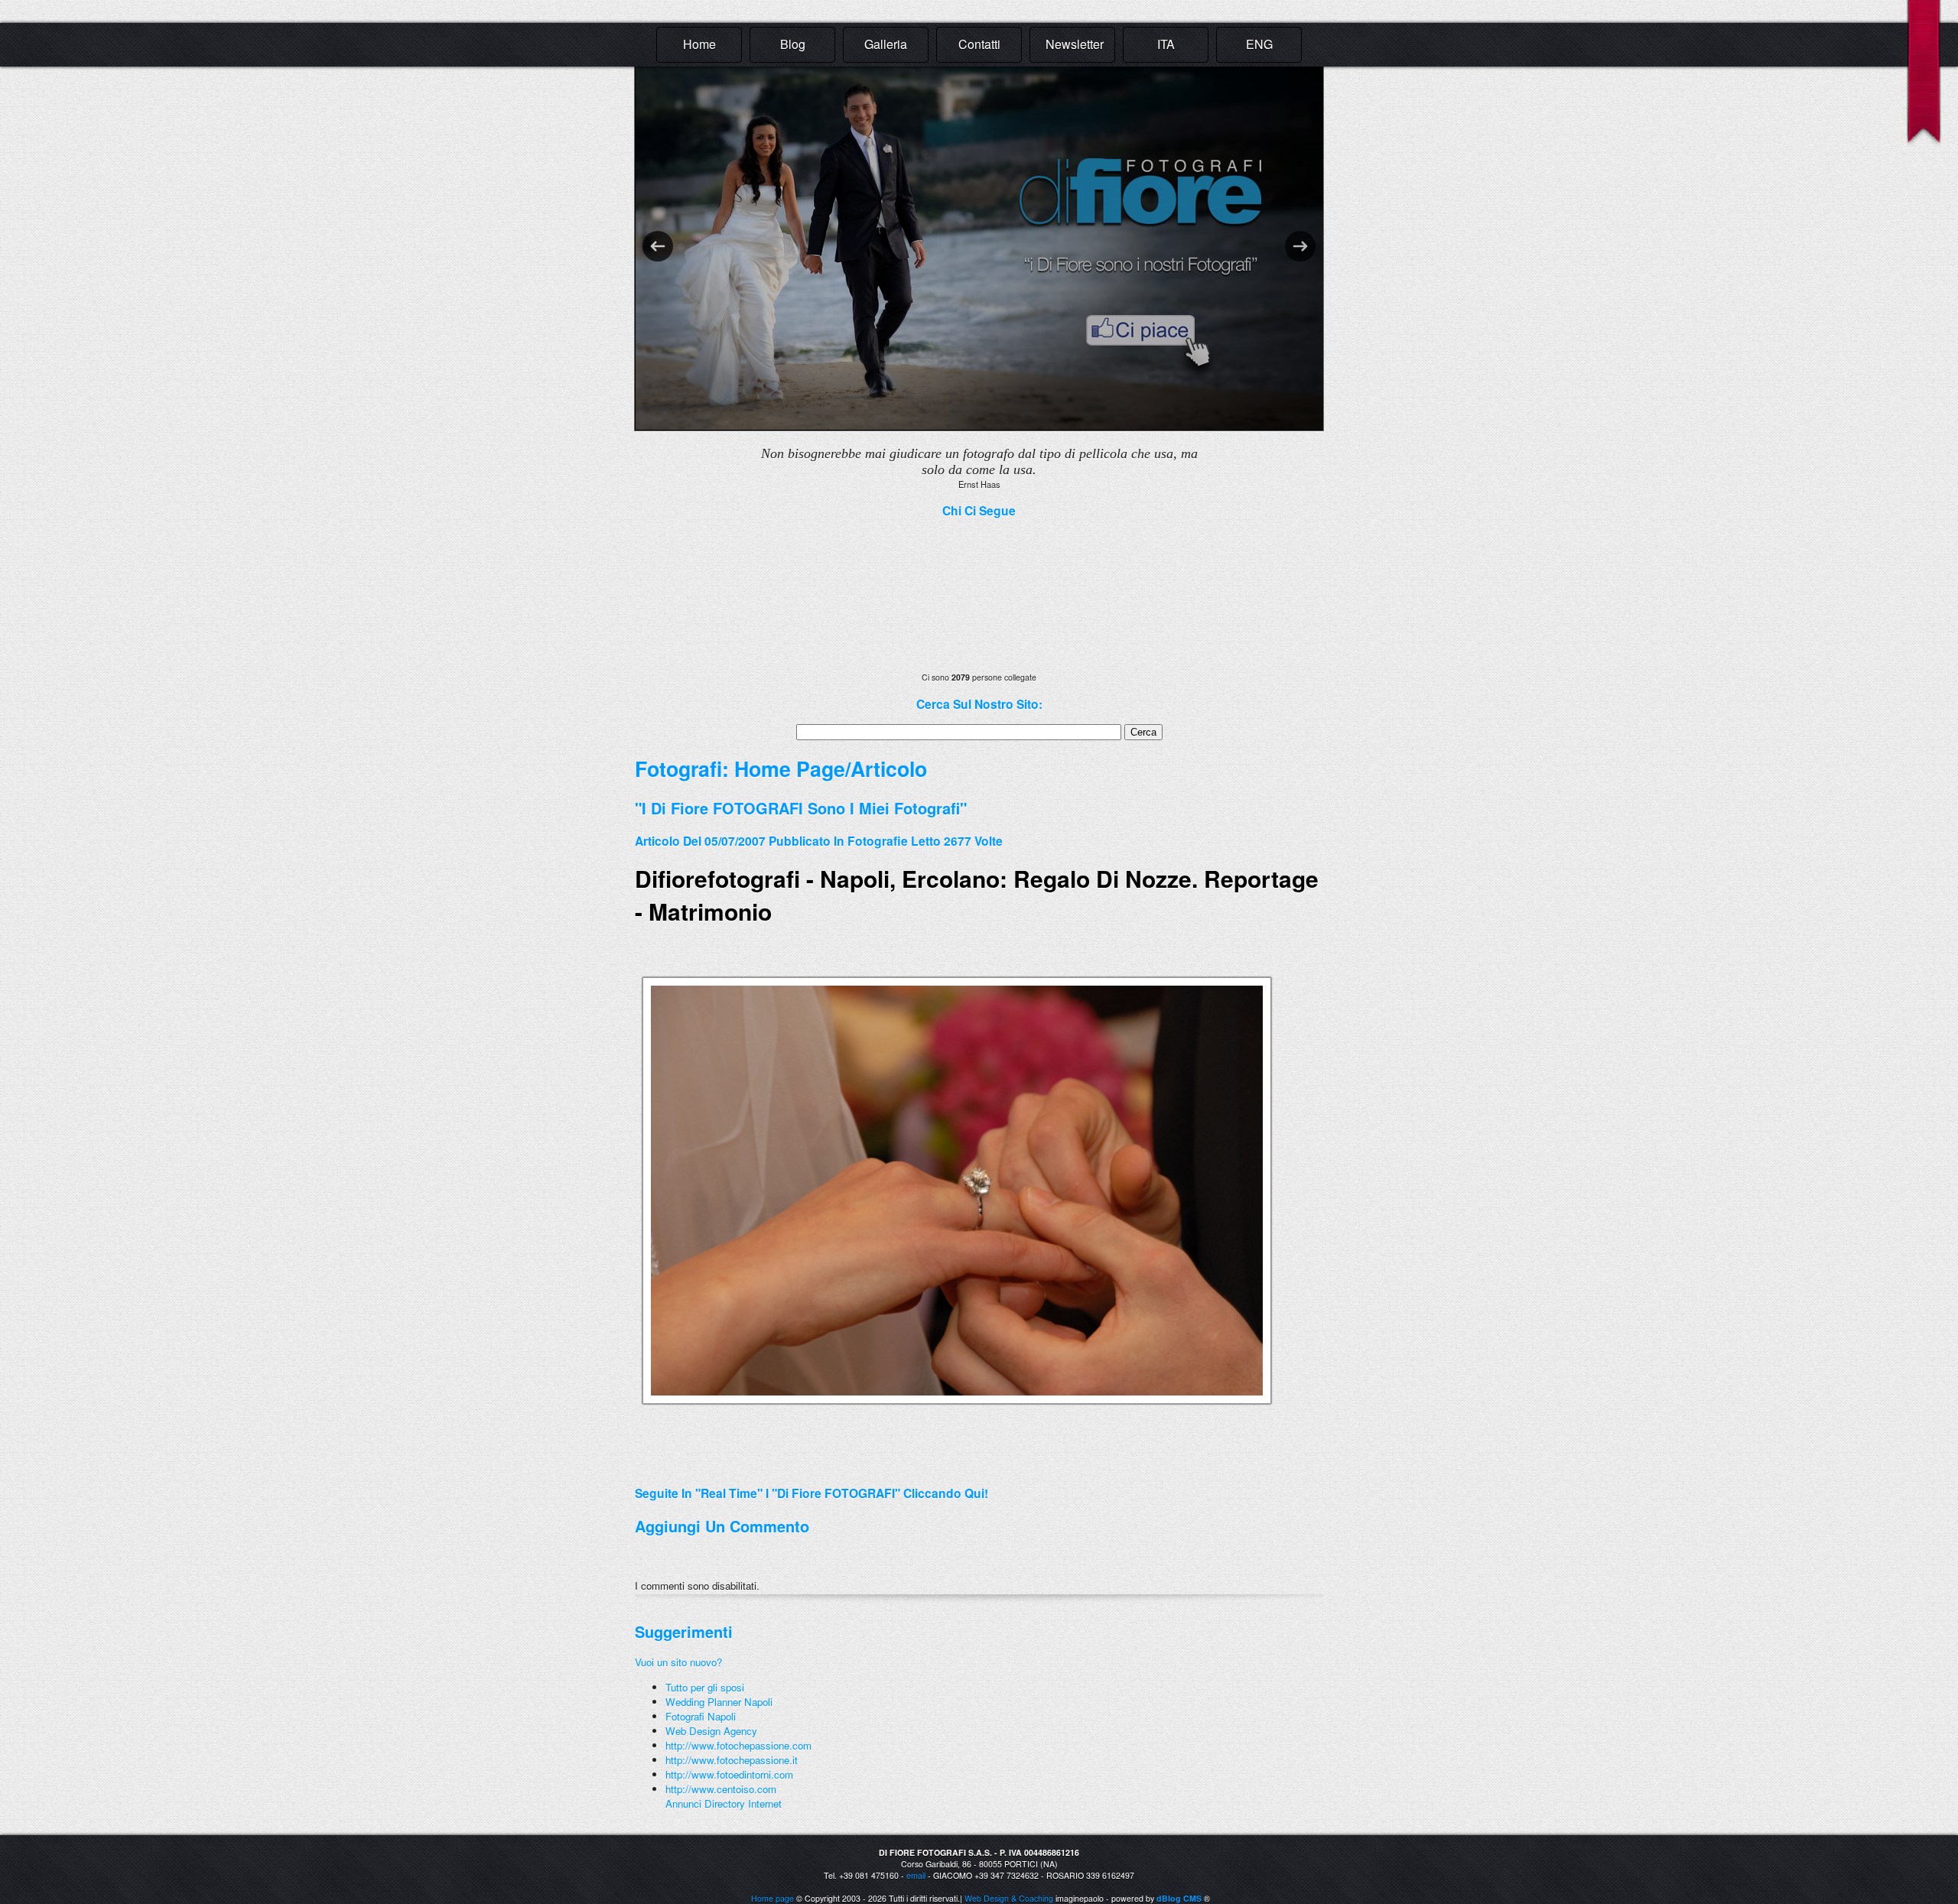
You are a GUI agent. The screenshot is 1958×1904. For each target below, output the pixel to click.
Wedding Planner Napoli (719, 1702)
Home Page (790, 768)
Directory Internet (743, 1803)
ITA (1166, 44)
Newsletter (1075, 44)
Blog (793, 44)
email (916, 1875)
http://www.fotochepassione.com (738, 1745)
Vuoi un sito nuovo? (678, 1662)
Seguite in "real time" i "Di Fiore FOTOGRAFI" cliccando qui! (811, 1493)
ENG (1259, 44)
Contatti (979, 44)
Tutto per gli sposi (705, 1687)
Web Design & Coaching (1009, 1898)
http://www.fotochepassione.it (732, 1760)
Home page (772, 1898)
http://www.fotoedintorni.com (729, 1774)
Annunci (683, 1803)
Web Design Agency (711, 1731)
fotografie (878, 841)
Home (699, 44)
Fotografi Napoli (701, 1716)
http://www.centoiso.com (721, 1789)
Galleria (886, 44)
